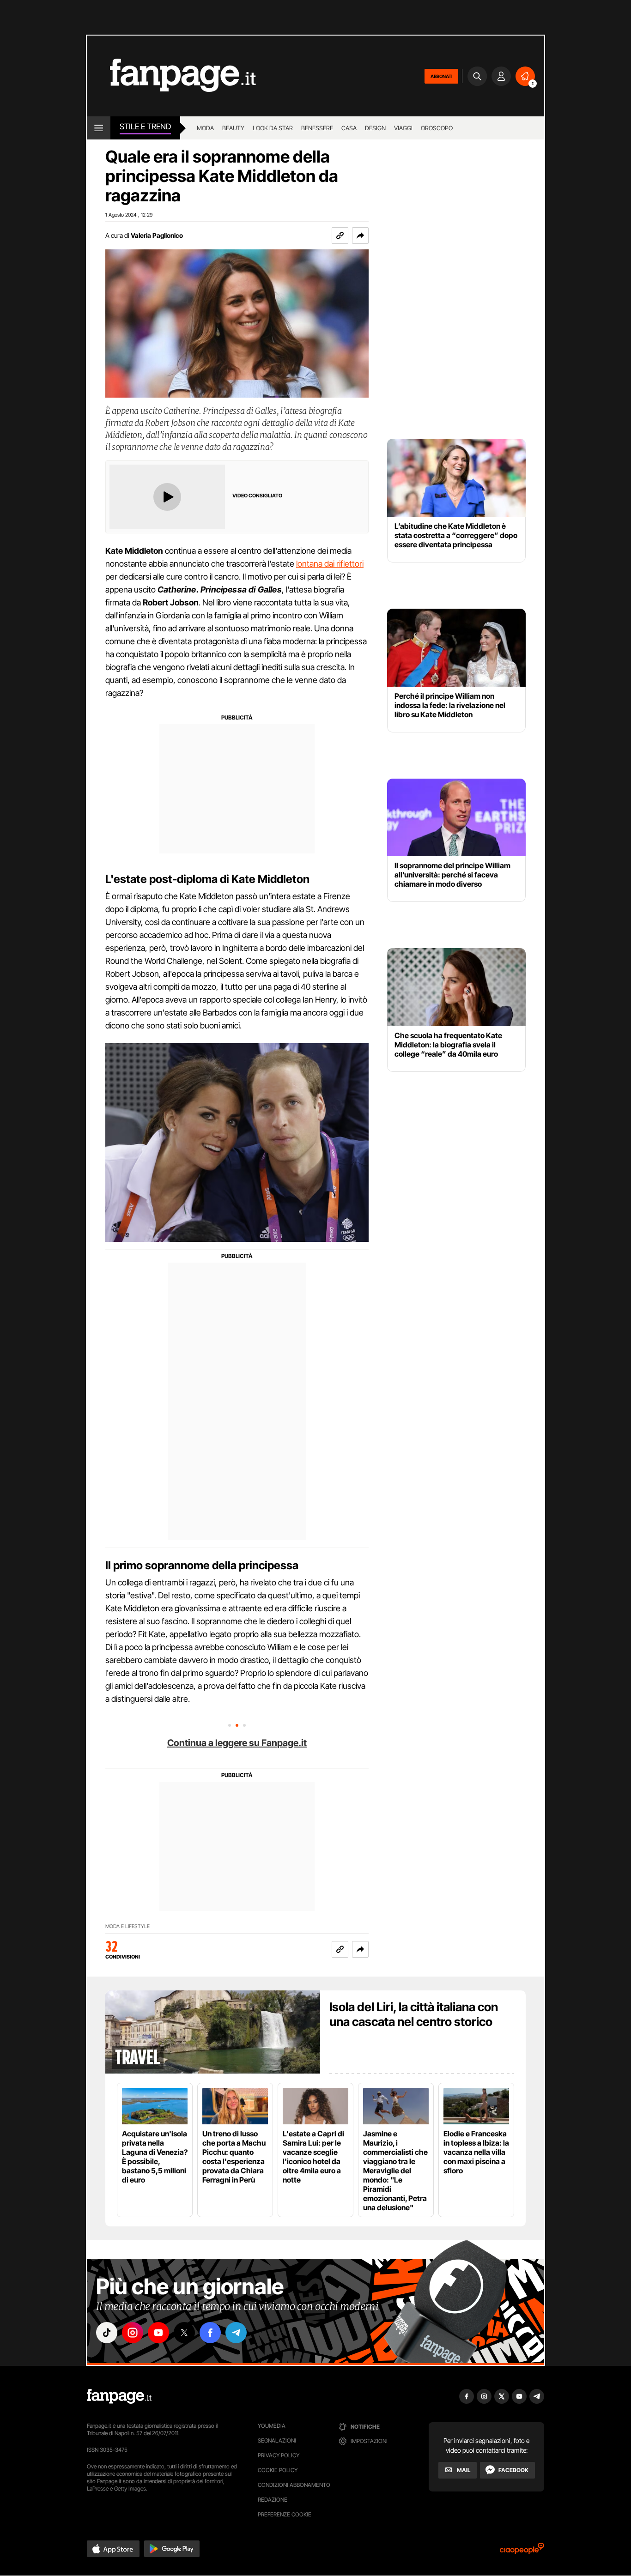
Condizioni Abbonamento (294, 2485)
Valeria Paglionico (157, 235)
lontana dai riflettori (330, 564)
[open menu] (99, 128)
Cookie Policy (278, 2470)
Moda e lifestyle (127, 1926)
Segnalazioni (277, 2440)
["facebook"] (210, 2333)
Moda (205, 128)
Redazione (273, 2500)
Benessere (317, 128)
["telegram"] (236, 2333)
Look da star (273, 128)
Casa (349, 128)
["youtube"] (158, 2333)
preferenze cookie (285, 2514)
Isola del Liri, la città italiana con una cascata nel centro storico (414, 2014)
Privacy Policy (279, 2455)
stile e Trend (145, 127)
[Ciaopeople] (522, 2551)
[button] (360, 236)
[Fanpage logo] (171, 76)
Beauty (233, 128)
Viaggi (403, 128)
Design (375, 128)
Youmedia (272, 2426)
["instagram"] (133, 2333)
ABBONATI (441, 76)
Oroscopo (437, 128)
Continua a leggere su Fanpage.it (237, 1743)
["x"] (184, 2333)
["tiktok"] (107, 2333)
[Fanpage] (119, 2396)
